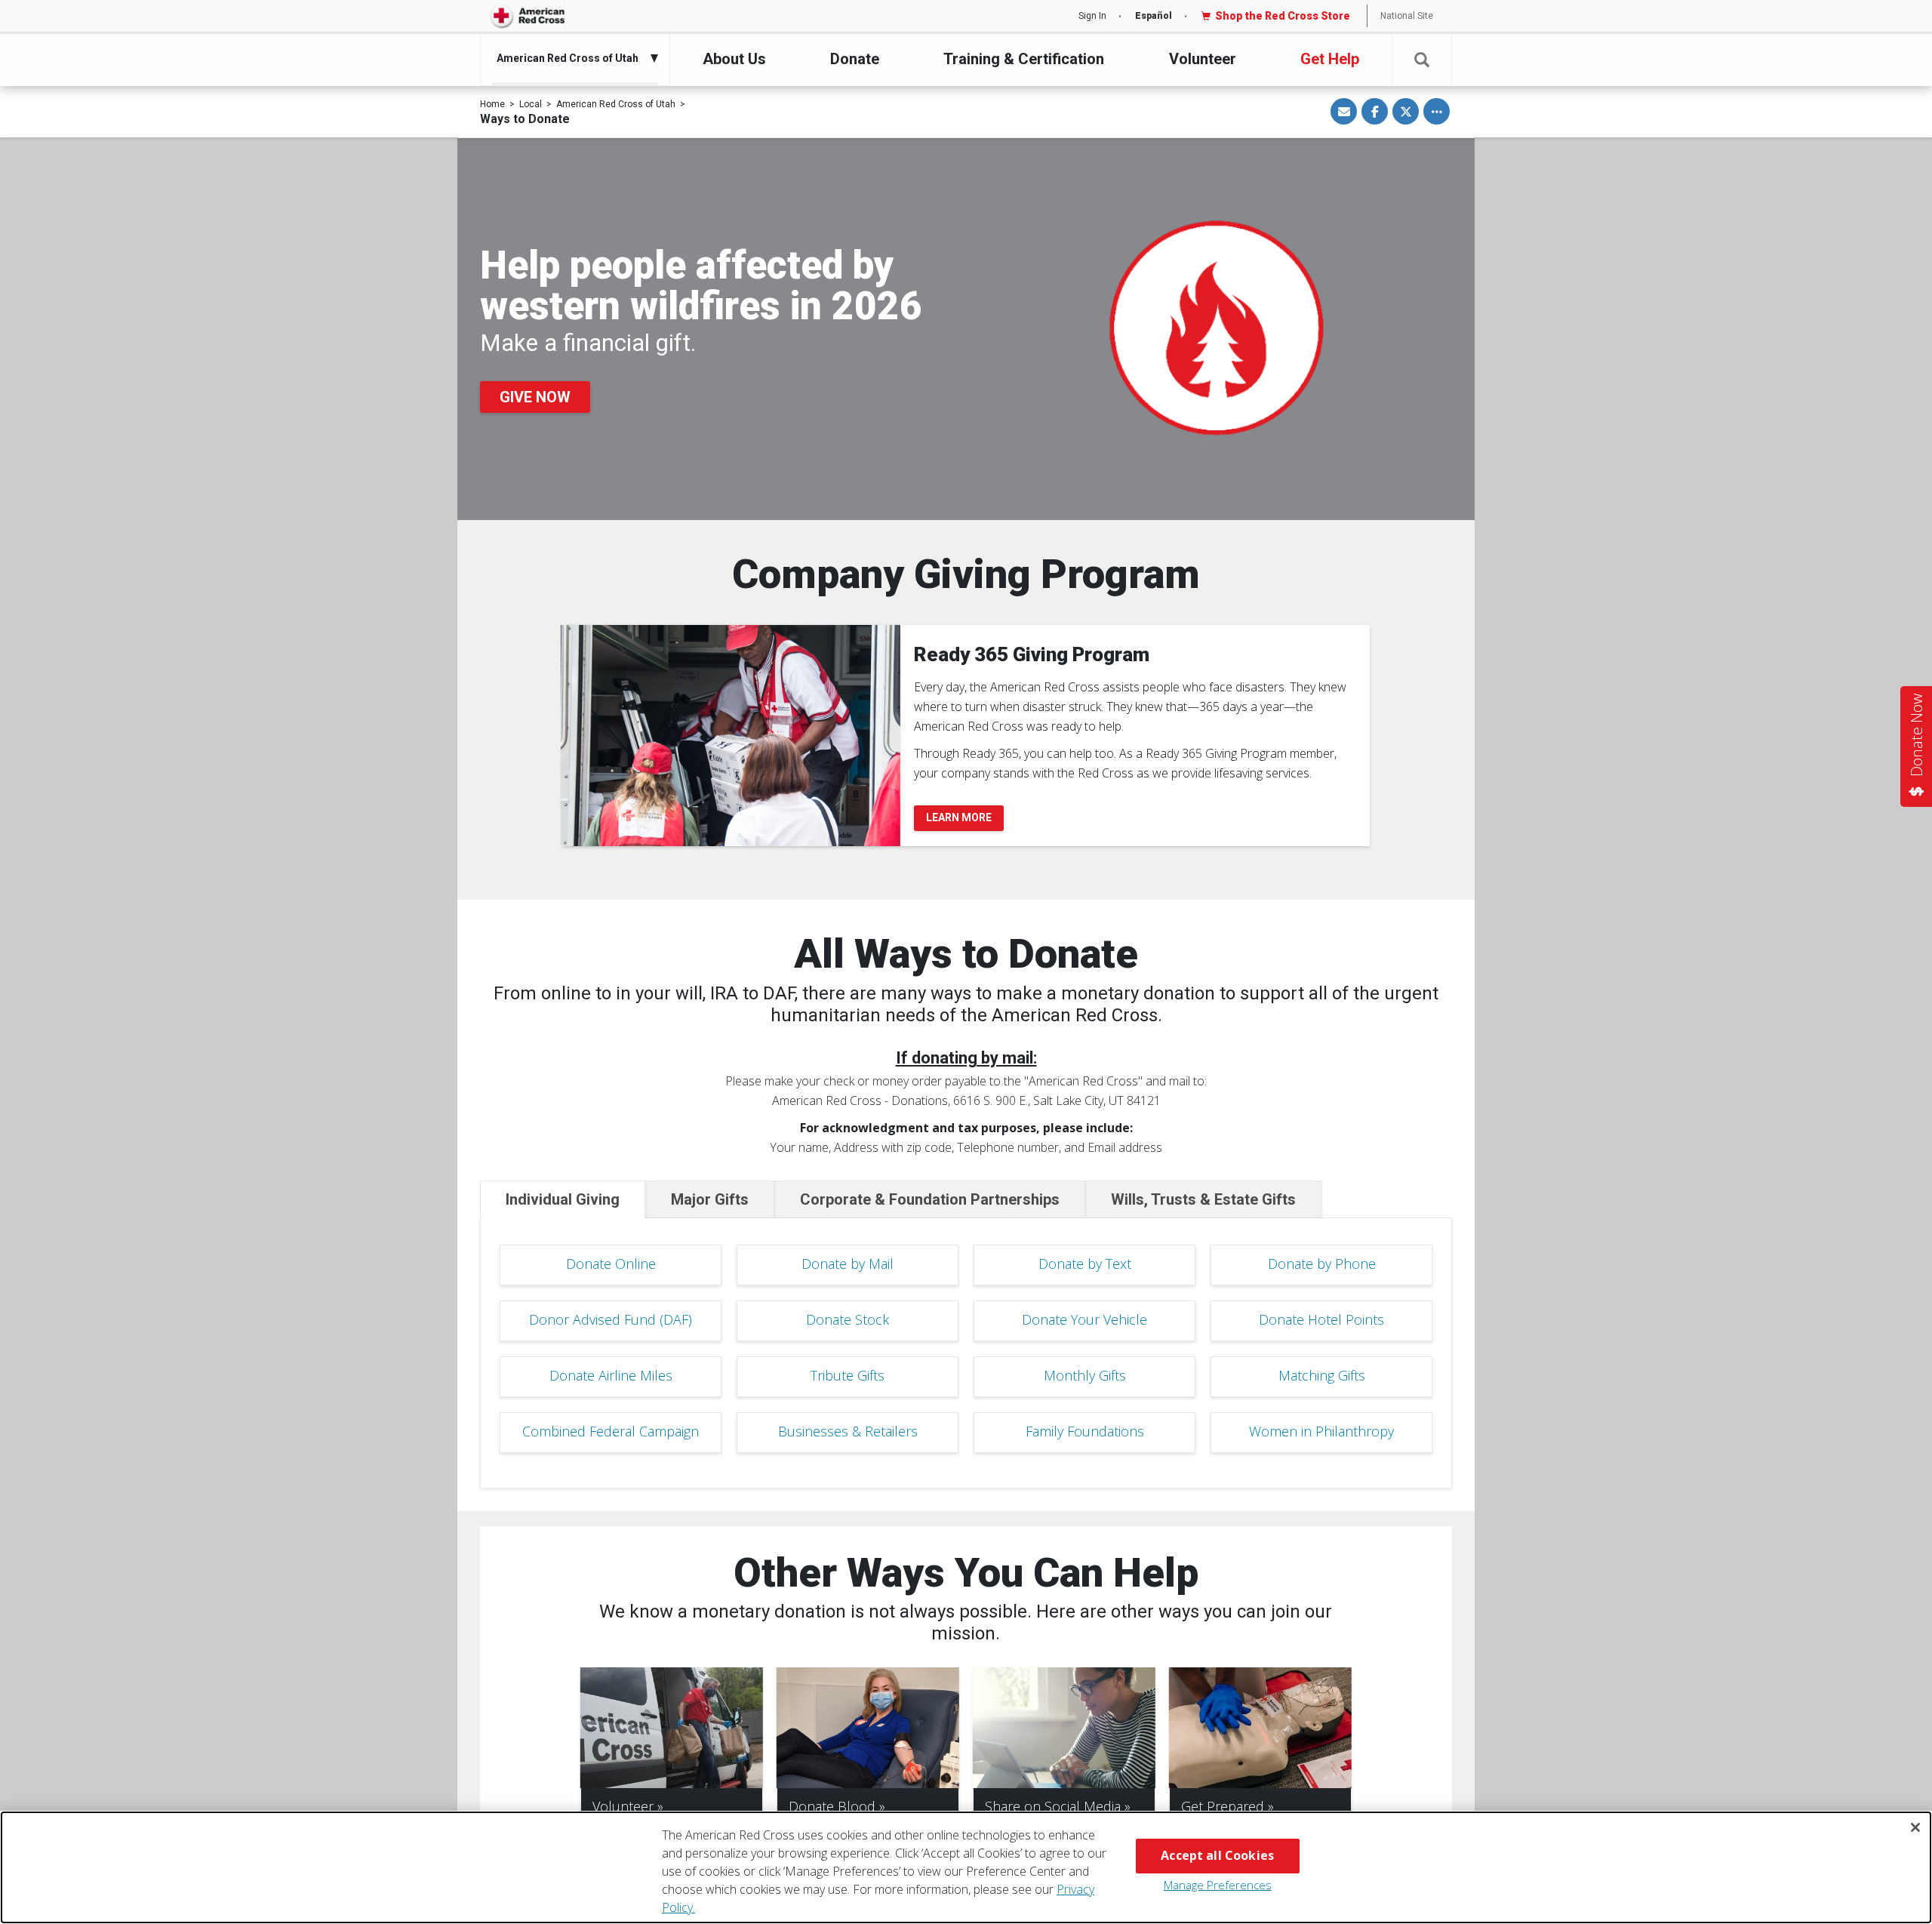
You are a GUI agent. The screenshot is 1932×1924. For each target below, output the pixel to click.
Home (492, 104)
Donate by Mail (848, 1264)
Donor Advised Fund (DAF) (611, 1319)
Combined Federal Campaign (611, 1431)
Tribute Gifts (848, 1375)
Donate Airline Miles (611, 1375)
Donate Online (611, 1264)
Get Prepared (1223, 1806)
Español (1154, 16)
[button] (1422, 60)
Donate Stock (848, 1319)
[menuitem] (571, 58)
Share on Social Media (1053, 1806)
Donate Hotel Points (1321, 1319)
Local (531, 104)
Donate (855, 59)
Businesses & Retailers (848, 1431)
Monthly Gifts (1085, 1375)
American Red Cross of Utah (616, 104)
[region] (966, 1867)
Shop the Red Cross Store (1283, 16)
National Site (1407, 16)
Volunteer (1203, 59)
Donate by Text (1085, 1264)
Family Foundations (1085, 1431)
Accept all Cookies (1217, 1855)
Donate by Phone (1322, 1264)
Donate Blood (832, 1806)
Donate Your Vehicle (1084, 1319)
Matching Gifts (1322, 1375)
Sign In (1092, 16)
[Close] (1915, 1827)
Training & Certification (1024, 59)
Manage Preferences (1218, 1885)
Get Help (1330, 59)
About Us (734, 59)
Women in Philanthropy (1321, 1431)
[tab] (563, 1199)
